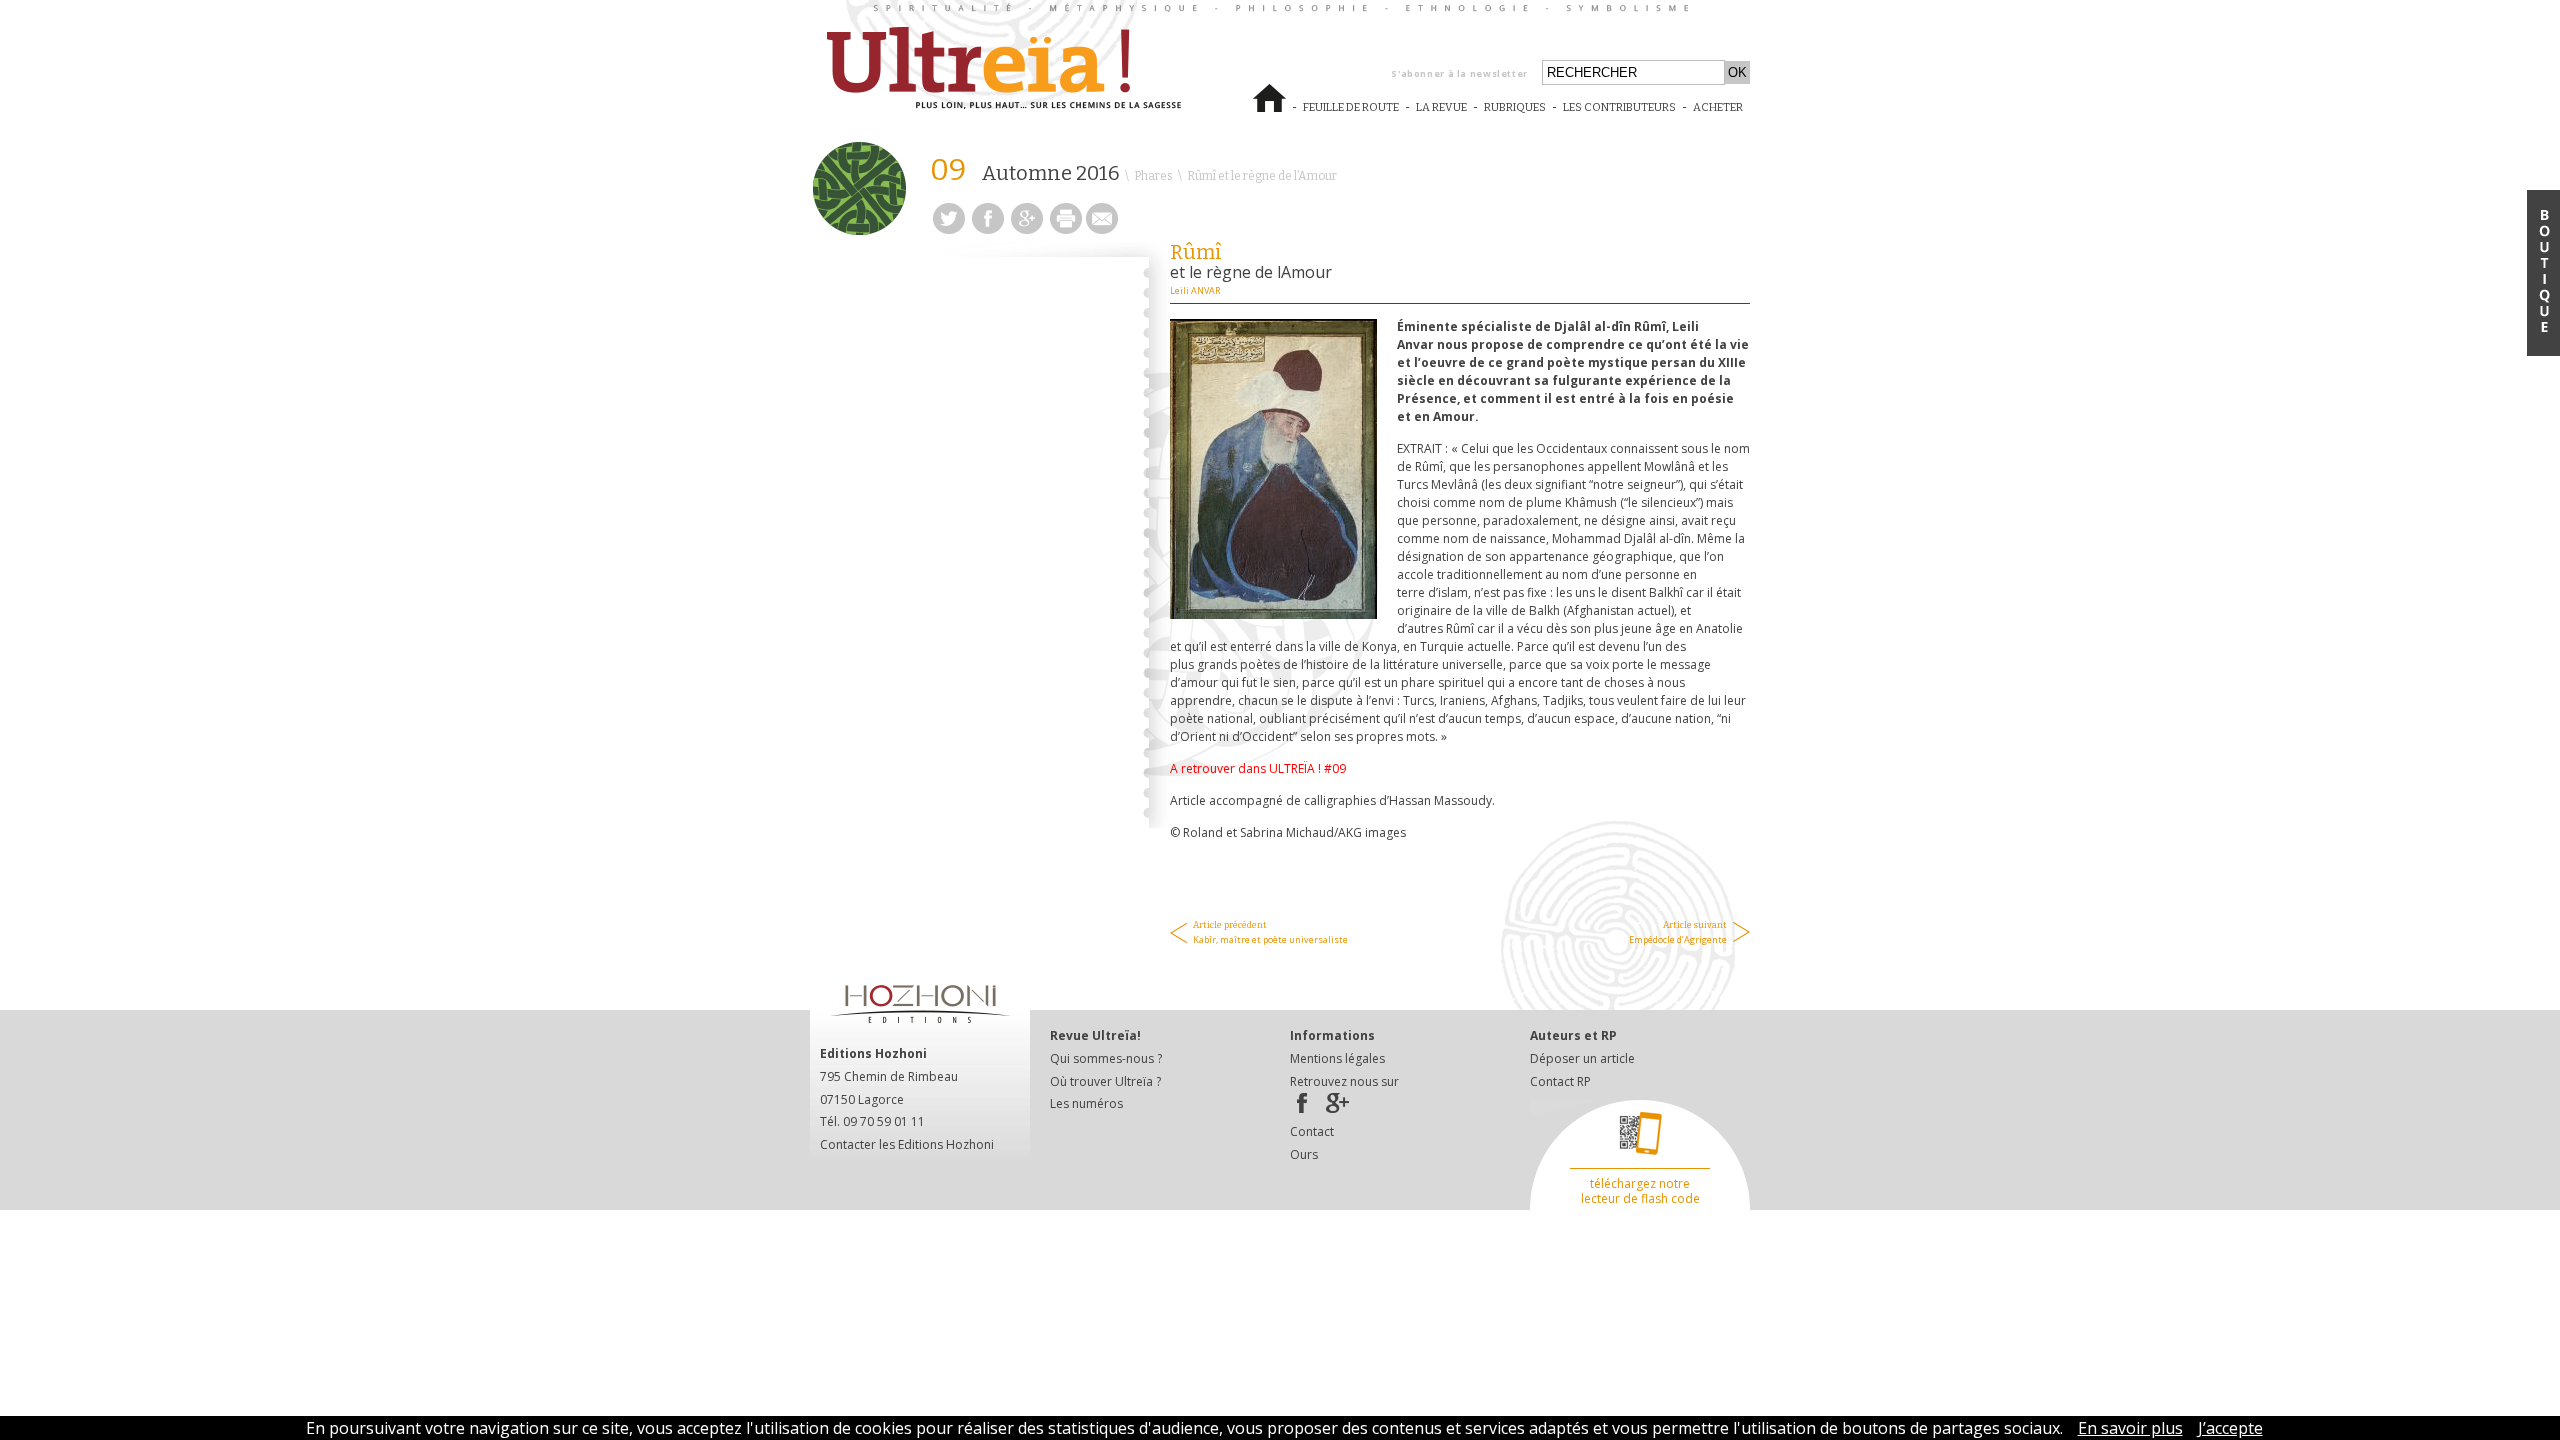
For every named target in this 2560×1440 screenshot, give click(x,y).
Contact (1312, 1131)
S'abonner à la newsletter (1459, 73)
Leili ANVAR (1195, 290)
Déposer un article (1582, 1058)
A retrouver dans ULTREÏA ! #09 (1259, 768)
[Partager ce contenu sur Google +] (1027, 228)
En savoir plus (2130, 1428)
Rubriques (1515, 107)
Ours (1304, 1154)
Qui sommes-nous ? (1106, 1058)
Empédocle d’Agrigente (1678, 933)
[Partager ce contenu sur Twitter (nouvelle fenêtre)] (949, 228)
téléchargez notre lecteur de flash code (1640, 1191)
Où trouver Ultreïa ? (1105, 1081)
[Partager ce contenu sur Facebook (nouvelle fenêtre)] (988, 228)
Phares (1153, 176)
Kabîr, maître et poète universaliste (1270, 933)
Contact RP (1560, 1081)
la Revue (1441, 116)
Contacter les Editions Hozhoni (907, 1144)
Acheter (1721, 116)
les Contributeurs (1619, 116)
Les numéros (1086, 1103)
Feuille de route (1351, 116)
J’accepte (2230, 1428)
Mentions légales (1337, 1058)
